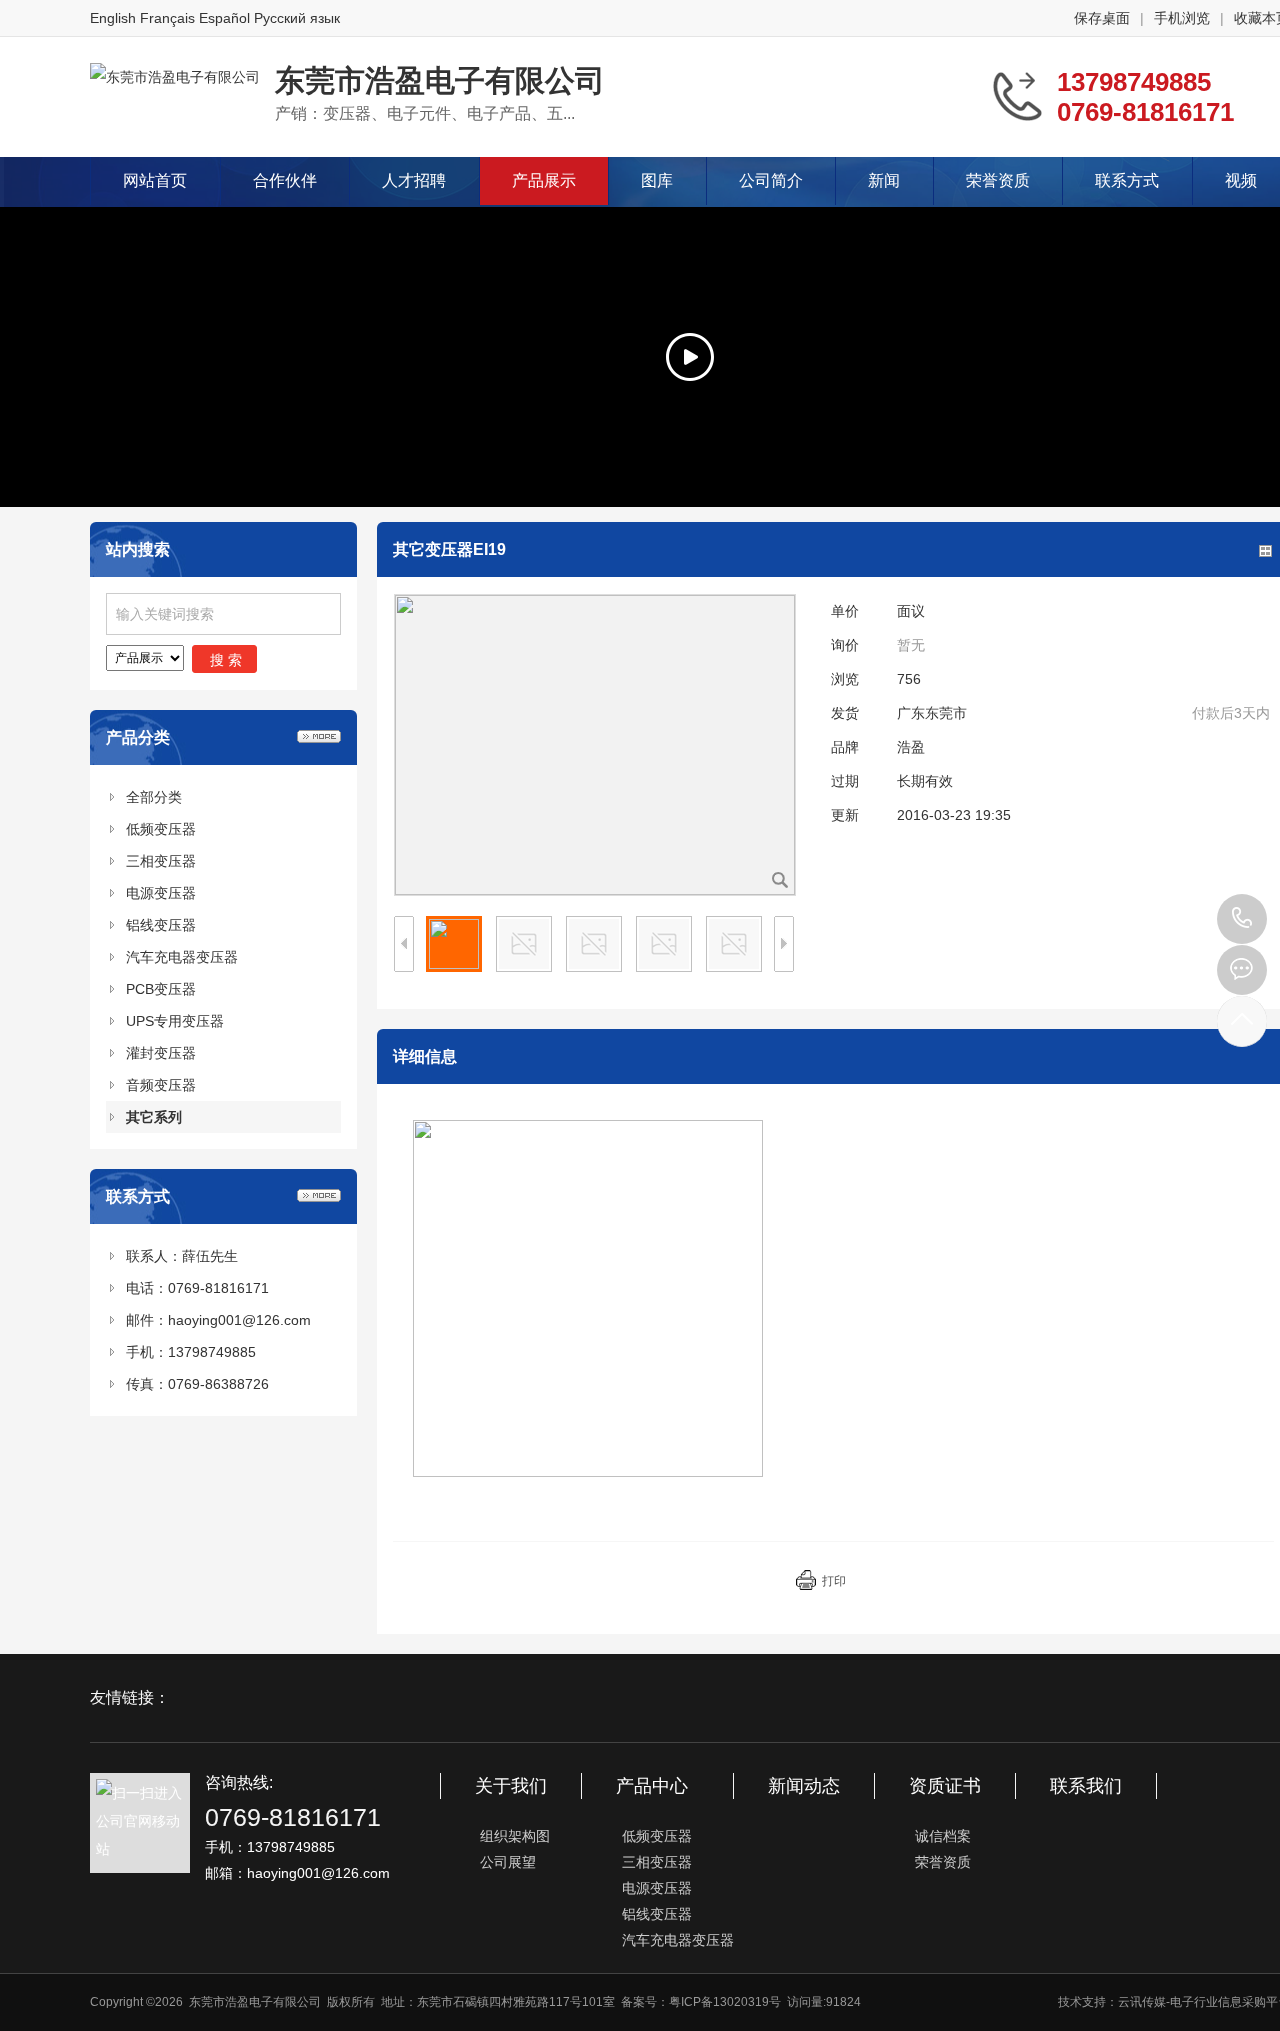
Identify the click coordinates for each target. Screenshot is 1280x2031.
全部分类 (154, 797)
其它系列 (154, 1117)
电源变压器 (161, 893)
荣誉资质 (998, 180)
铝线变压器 (161, 925)
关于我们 (511, 1786)
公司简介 (771, 180)
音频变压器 (161, 1085)
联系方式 (1127, 180)
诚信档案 (943, 1836)
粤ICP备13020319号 (725, 2002)
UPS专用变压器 (175, 1021)
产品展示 (544, 180)
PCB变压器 (161, 989)
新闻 (884, 180)
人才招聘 (414, 180)
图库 (657, 180)
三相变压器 (161, 861)
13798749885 (1242, 919)
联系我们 (1086, 1786)
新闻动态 (804, 1786)
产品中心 (652, 1786)
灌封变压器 (161, 1053)
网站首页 (155, 180)
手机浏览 (1182, 18)
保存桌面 (1102, 18)
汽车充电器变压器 (182, 957)
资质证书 (945, 1786)
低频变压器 (161, 829)
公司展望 (508, 1862)
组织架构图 (515, 1836)
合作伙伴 (285, 180)
